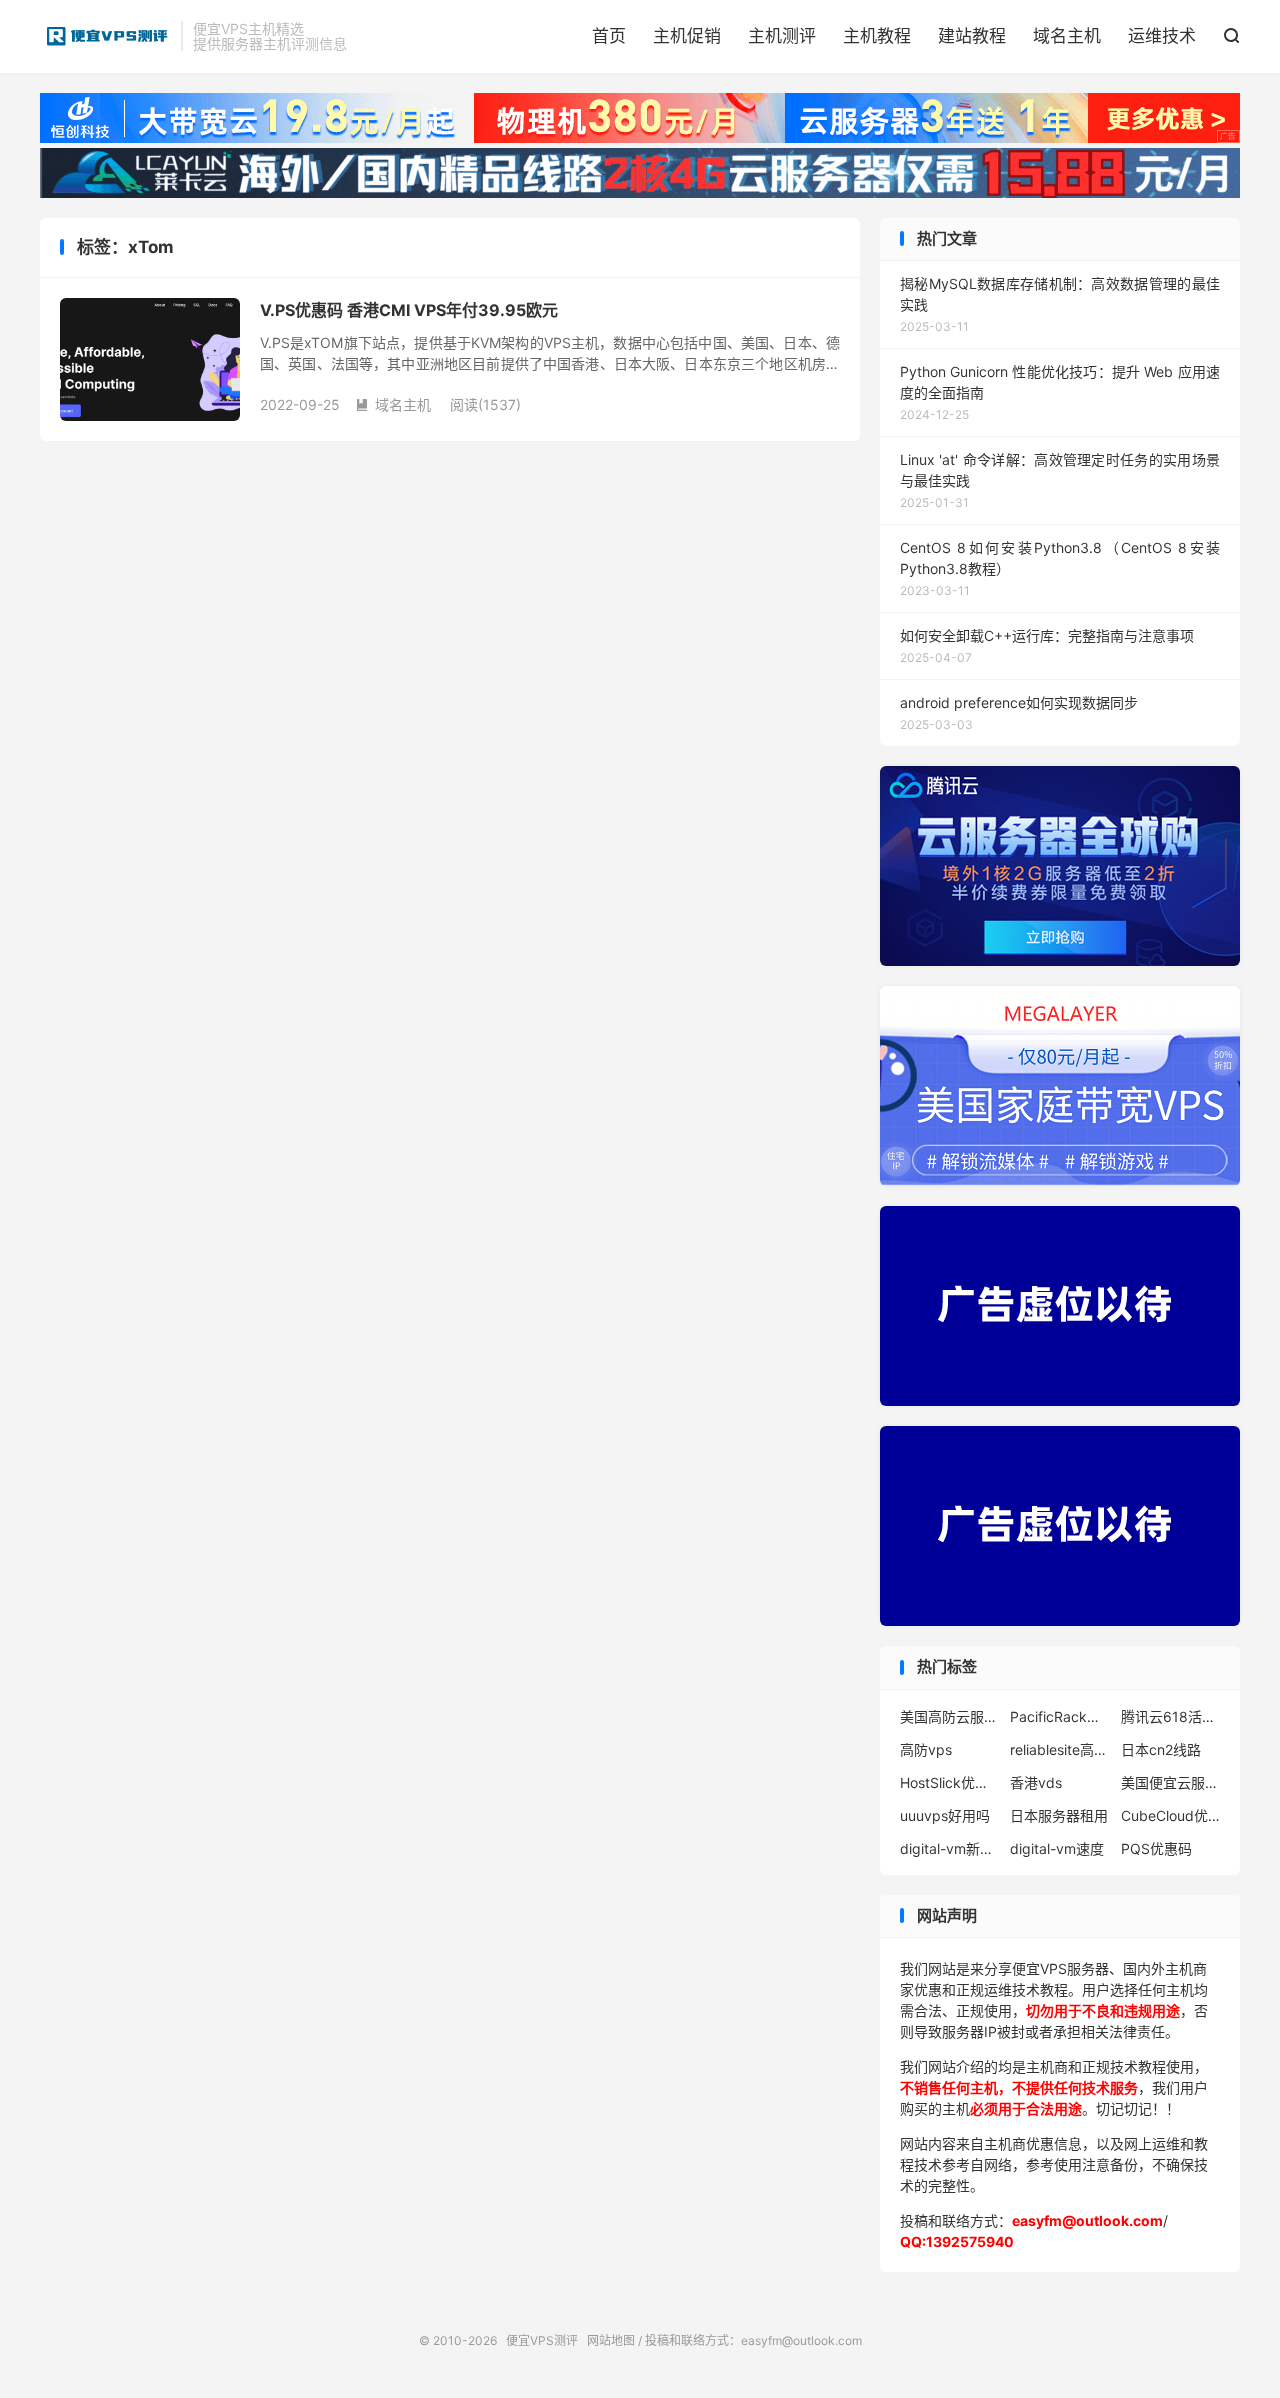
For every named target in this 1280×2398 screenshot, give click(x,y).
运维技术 (1162, 36)
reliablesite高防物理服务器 (1060, 1749)
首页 (609, 36)
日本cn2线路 (1161, 1749)
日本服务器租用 (1059, 1815)
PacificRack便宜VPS (1060, 1716)
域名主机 (1067, 36)
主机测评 (782, 36)
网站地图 (611, 2340)
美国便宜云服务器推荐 (1171, 1782)
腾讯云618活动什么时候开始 (1171, 1716)
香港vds (1036, 1782)
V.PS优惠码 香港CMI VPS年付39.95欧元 (409, 310)
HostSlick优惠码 (950, 1782)
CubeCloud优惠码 (1171, 1815)
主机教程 (877, 36)
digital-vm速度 (1057, 1848)
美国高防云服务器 (950, 1716)
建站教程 (972, 36)
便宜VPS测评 (105, 36)
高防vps (926, 1749)
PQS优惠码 (1156, 1848)
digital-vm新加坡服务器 (950, 1848)
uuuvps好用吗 (945, 1815)
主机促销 (687, 36)
